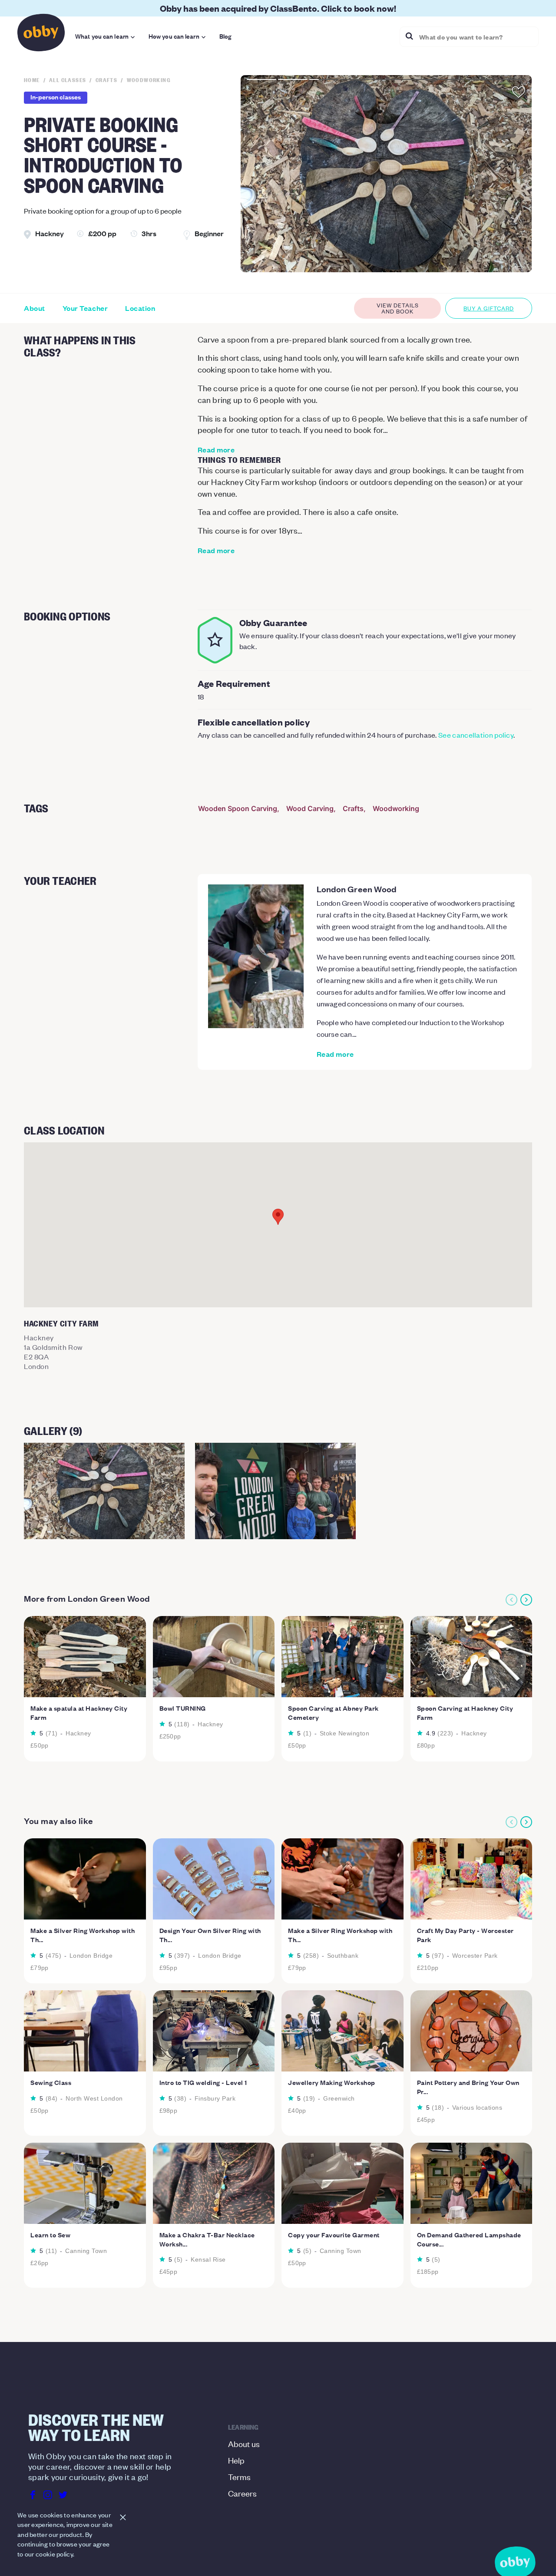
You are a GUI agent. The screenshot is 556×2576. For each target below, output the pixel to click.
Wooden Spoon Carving (238, 808)
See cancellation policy (476, 735)
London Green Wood (357, 889)
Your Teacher (85, 308)
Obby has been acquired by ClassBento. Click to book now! (278, 8)
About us (244, 2443)
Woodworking (396, 808)
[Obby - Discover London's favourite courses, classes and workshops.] (41, 35)
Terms (239, 2476)
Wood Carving (310, 808)
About (35, 308)
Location (140, 308)
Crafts (353, 808)
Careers (242, 2493)
